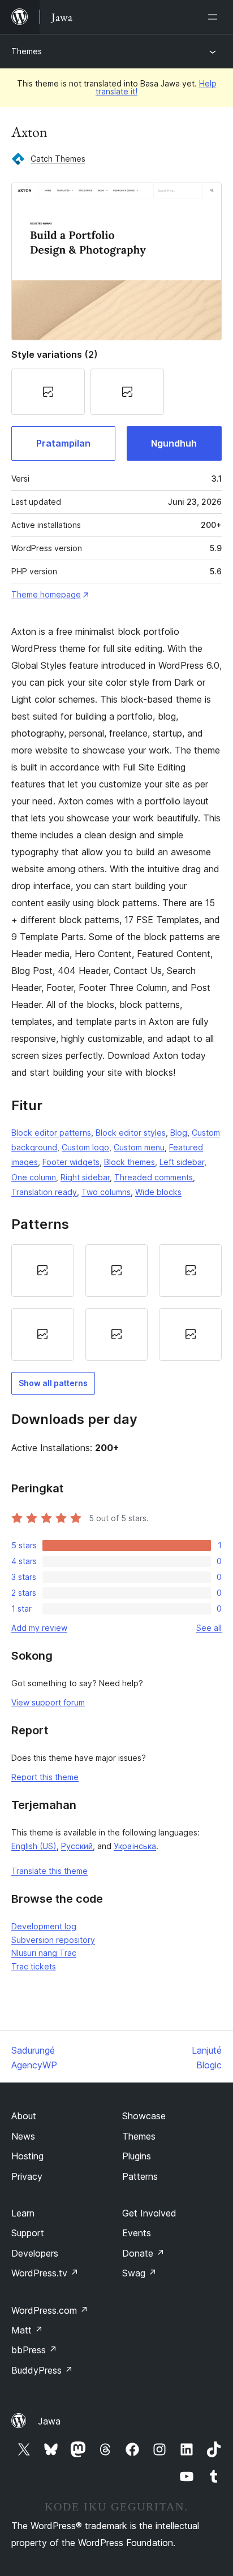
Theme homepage (46, 594)
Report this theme (45, 1777)
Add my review (39, 1628)
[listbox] (116, 1302)
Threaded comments (154, 1177)
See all (209, 1628)
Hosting (27, 2156)
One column (34, 1177)
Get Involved (149, 2213)
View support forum (48, 1702)
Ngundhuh (174, 443)
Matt (27, 2330)
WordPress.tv (45, 2273)
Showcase (144, 2116)
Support (28, 2233)
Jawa (49, 2421)
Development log (44, 1926)
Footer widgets (71, 1162)
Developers (35, 2253)
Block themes (130, 1162)
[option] (43, 1270)
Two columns (106, 1192)
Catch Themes (58, 159)
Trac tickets (34, 1966)
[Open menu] (215, 17)
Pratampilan (63, 443)
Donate (143, 2253)
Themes (27, 51)
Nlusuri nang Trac (44, 1953)
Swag (139, 2273)
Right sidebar (85, 1177)
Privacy (27, 2176)
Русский (77, 1846)
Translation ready (44, 1192)
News (23, 2136)
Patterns (140, 2176)
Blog (179, 1133)
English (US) (34, 1846)
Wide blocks (158, 1192)
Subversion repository (53, 1940)
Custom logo (85, 1147)
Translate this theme (49, 1871)
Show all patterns (53, 1383)
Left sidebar (182, 1162)
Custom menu (139, 1147)
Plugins (137, 2156)
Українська (135, 1846)
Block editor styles (131, 1133)
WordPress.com (50, 2310)
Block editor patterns (51, 1133)
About (24, 2116)
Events (137, 2233)
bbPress (34, 2350)
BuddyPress (42, 2370)
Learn (23, 2213)
